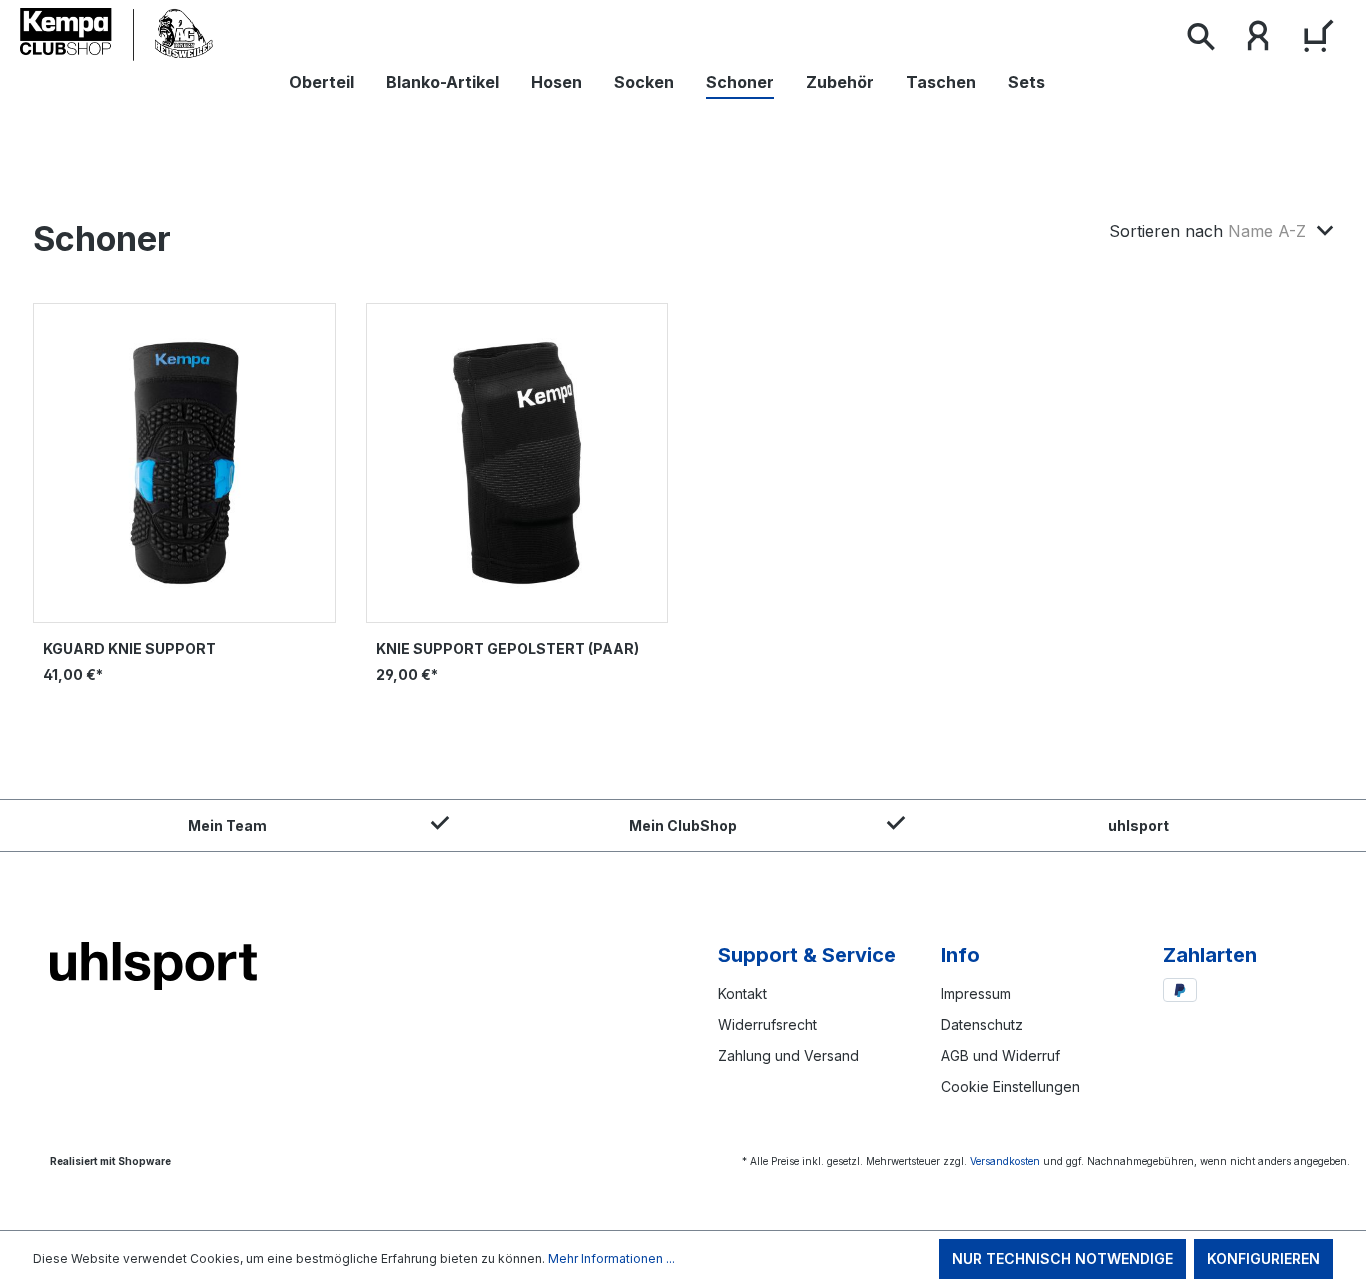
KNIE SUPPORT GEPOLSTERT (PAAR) (507, 648)
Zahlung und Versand (788, 1055)
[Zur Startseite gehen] (125, 35)
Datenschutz (982, 1024)
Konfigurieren (1263, 1258)
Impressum (976, 993)
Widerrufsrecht (767, 1024)
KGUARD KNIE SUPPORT (129, 648)
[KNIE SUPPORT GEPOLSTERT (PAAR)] (517, 463)
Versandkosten (1005, 1161)
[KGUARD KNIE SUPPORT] (184, 463)
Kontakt (742, 993)
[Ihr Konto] (1258, 40)
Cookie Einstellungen (1010, 1086)
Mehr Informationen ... (611, 1258)
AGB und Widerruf (1000, 1055)
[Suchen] (1200, 40)
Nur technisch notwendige (1062, 1258)
